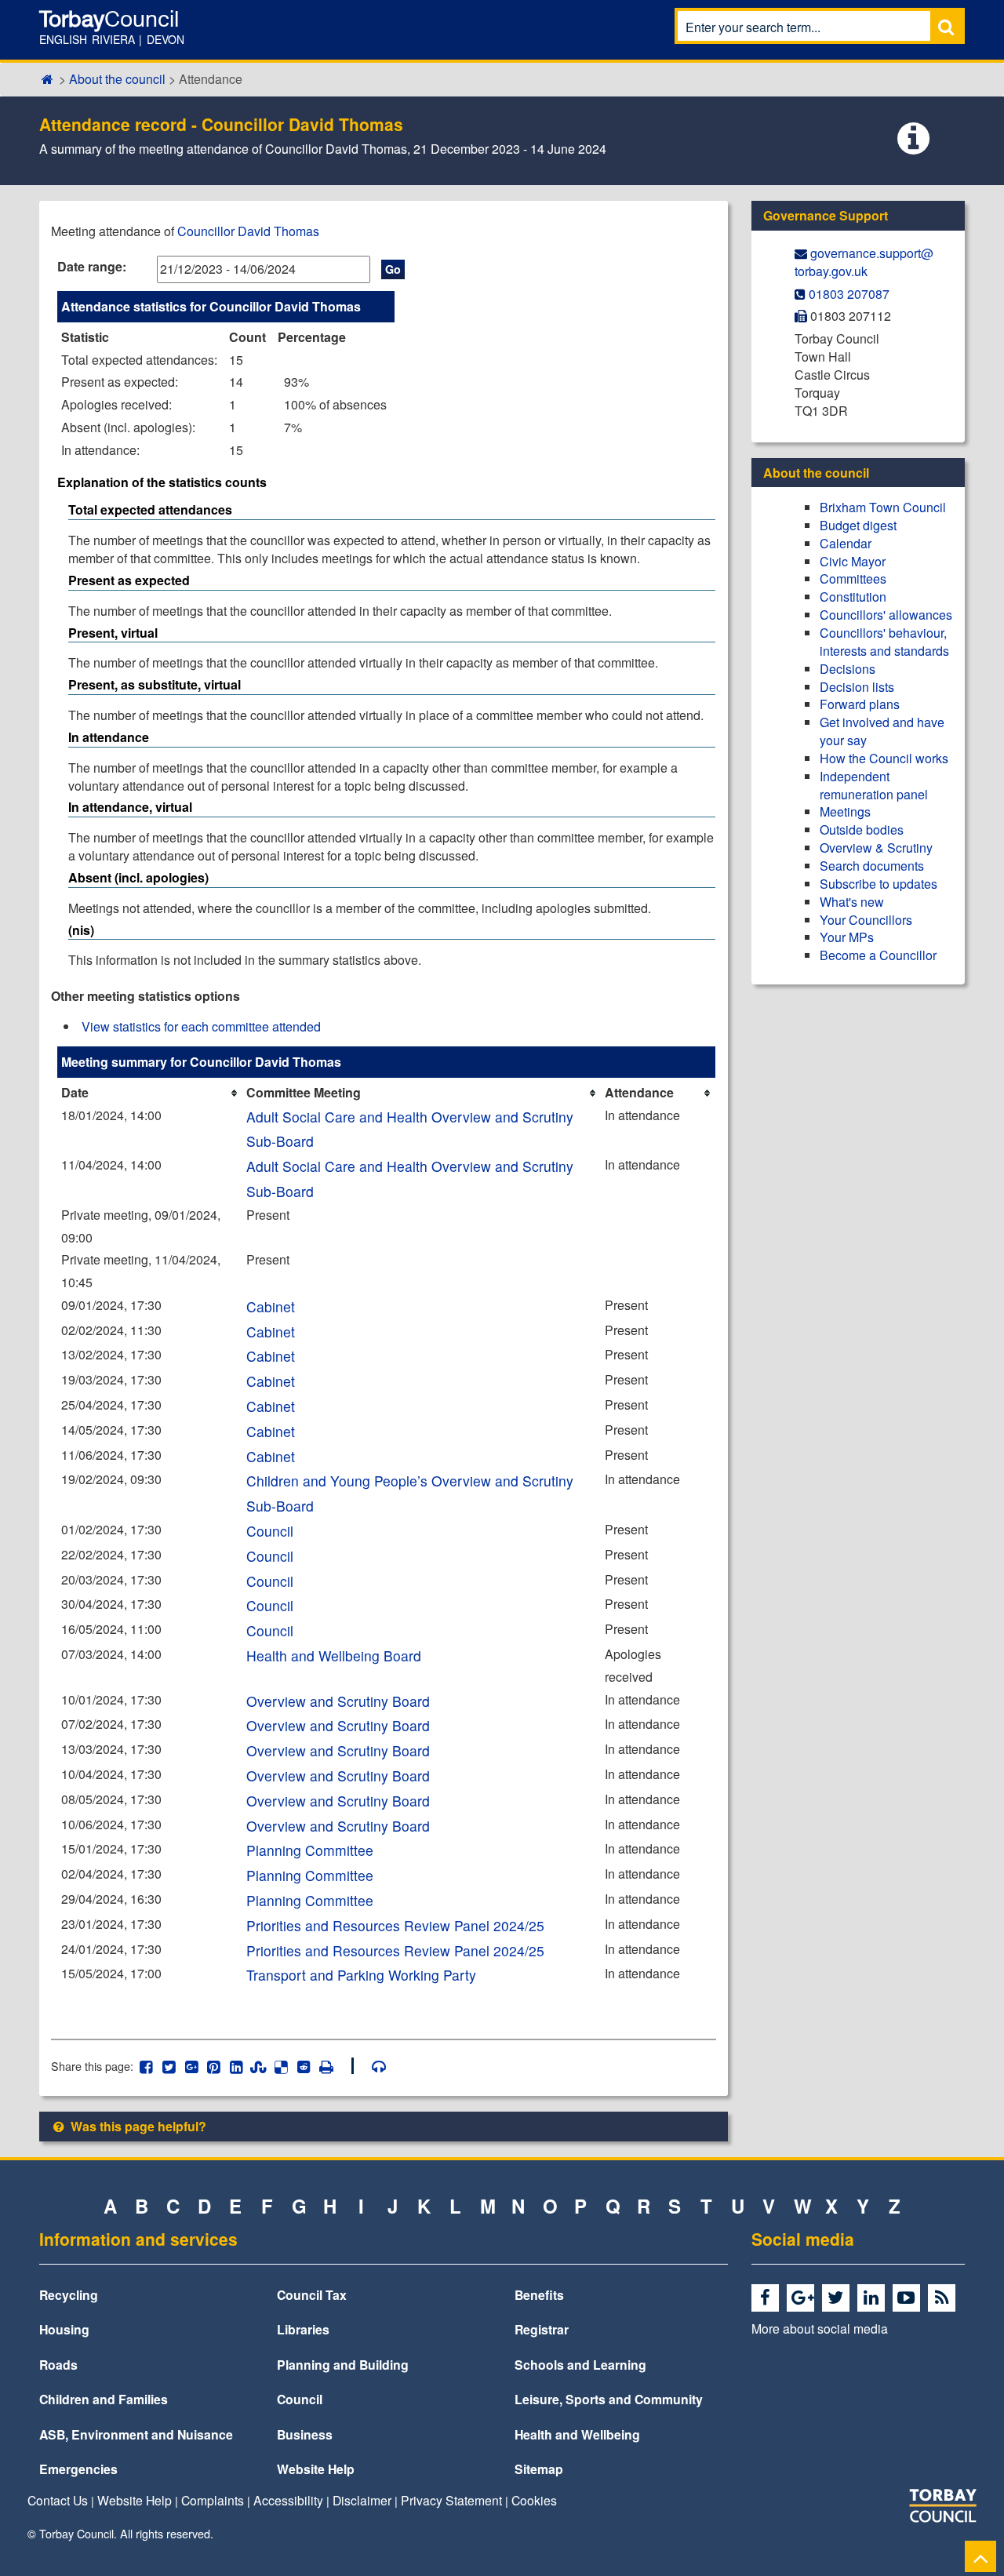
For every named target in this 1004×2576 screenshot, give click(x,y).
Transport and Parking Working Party (361, 1975)
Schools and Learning (580, 2365)
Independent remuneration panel (874, 785)
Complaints (213, 2500)
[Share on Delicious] (281, 2066)
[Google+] (803, 2298)
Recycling (69, 2295)
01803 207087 (849, 294)
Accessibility (288, 2500)
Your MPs (847, 937)
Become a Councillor (878, 955)
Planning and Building (343, 2365)
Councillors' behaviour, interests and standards (884, 642)
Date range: (92, 266)
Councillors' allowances (886, 615)
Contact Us (58, 2500)
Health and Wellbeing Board (334, 1655)
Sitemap (539, 2469)
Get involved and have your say (882, 731)
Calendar (846, 543)
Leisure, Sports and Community (609, 2399)
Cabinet (271, 1306)
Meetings (845, 811)
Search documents (872, 866)
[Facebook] (768, 2298)
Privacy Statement (451, 2500)
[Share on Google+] (191, 2066)
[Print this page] (335, 2066)
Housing (64, 2329)
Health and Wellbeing (577, 2434)
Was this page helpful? (137, 2126)
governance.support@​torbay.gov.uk (864, 262)
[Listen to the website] (371, 2066)
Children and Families (104, 2399)
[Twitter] (838, 2298)
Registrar (542, 2329)
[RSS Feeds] (944, 2298)
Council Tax (312, 2295)
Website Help (316, 2469)
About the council (117, 79)
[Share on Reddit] (304, 2066)
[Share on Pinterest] (214, 2066)
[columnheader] (150, 1093)
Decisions (848, 669)
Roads (58, 2365)
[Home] (47, 79)
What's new (852, 902)
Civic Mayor (853, 561)
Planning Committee (310, 1850)
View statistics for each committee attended (201, 1026)
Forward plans (860, 704)
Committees (853, 579)
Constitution (853, 597)
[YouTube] (909, 2298)
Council (270, 1531)
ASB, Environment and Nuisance (136, 2434)
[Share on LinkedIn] (236, 2066)
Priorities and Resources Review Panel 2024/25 (395, 1925)
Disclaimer (362, 2500)
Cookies (534, 2500)
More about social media (820, 2328)
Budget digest (858, 525)
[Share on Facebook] (146, 2066)
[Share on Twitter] (169, 2066)
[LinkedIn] (873, 2298)
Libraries (303, 2329)
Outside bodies (862, 830)
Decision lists (857, 687)
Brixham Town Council (883, 507)
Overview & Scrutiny (876, 848)
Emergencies (78, 2469)
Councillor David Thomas (248, 231)
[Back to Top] (980, 2556)
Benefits (539, 2295)
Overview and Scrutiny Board (338, 1701)
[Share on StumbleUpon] (258, 2066)
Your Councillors (866, 920)
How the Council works (884, 758)
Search (946, 26)
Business (305, 2434)
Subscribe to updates (878, 884)
